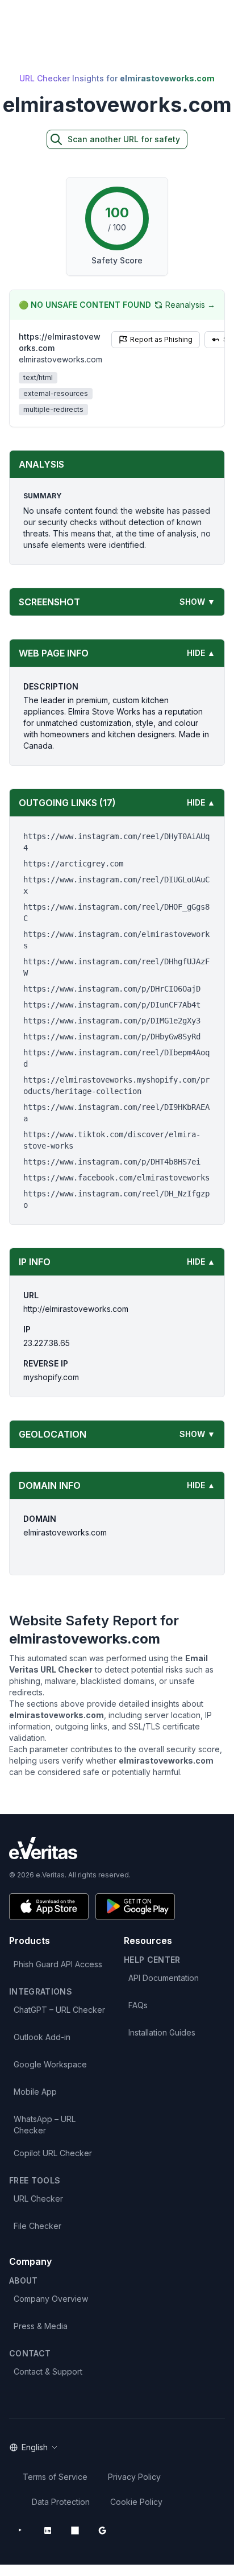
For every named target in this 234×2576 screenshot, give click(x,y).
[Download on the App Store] (49, 1907)
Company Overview (51, 2299)
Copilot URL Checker (53, 2153)
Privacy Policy (134, 2477)
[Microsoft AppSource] (75, 2530)
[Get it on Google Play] (135, 1907)
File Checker (37, 2226)
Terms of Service (55, 2477)
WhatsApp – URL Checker (45, 2125)
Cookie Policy (136, 2502)
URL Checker (38, 2199)
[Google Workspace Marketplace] (102, 2530)
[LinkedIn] (48, 2530)
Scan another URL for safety (124, 139)
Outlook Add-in (42, 2037)
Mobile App (35, 2092)
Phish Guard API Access (58, 1964)
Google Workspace (50, 2064)
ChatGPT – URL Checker (59, 2010)
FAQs (138, 2005)
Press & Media (41, 2326)
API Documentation (164, 1978)
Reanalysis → (190, 305)
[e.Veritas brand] (117, 1848)
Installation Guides (162, 2032)
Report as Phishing (161, 339)
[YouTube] (20, 2530)
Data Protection (61, 2502)
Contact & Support (48, 2371)
